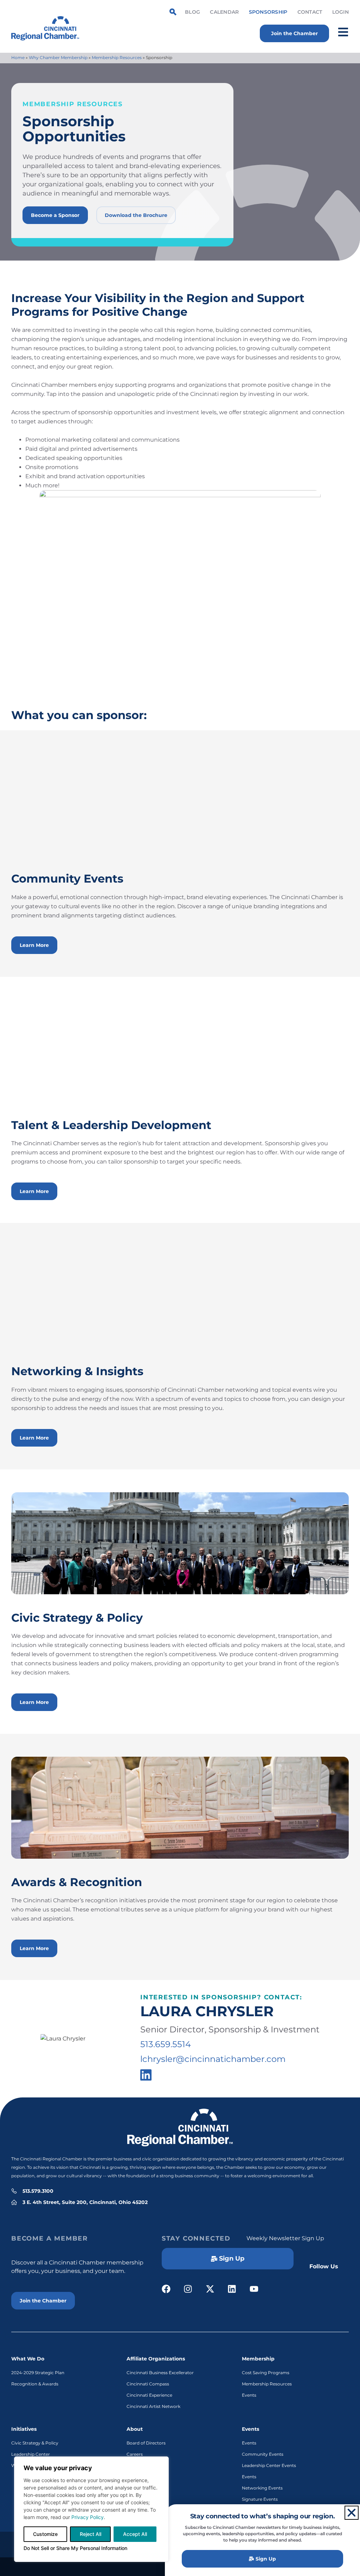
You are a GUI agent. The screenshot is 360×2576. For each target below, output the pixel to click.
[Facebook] (166, 2289)
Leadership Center (31, 2454)
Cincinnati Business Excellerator (160, 2373)
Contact (310, 12)
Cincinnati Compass (148, 2384)
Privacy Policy (88, 2517)
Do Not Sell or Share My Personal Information (75, 2548)
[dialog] (91, 2509)
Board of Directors (146, 2443)
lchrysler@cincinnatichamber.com (213, 2059)
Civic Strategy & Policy (35, 2443)
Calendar (224, 12)
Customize (45, 2534)
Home (18, 57)
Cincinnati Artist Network (153, 2406)
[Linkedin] (232, 2289)
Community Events (263, 2454)
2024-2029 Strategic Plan (38, 2373)
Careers (135, 2454)
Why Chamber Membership (58, 57)
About (135, 2429)
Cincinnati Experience (149, 2395)
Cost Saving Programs (266, 2373)
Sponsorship (268, 12)
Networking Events (262, 2488)
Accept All (135, 2534)
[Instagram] (188, 2289)
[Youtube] (254, 2289)
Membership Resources (117, 57)
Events (249, 2395)
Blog (192, 12)
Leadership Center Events (269, 2465)
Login (340, 12)
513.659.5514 (166, 2044)
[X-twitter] (210, 2289)
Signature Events (260, 2499)
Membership (258, 2359)
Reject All (91, 2534)
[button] (352, 2513)
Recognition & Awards (35, 2384)
